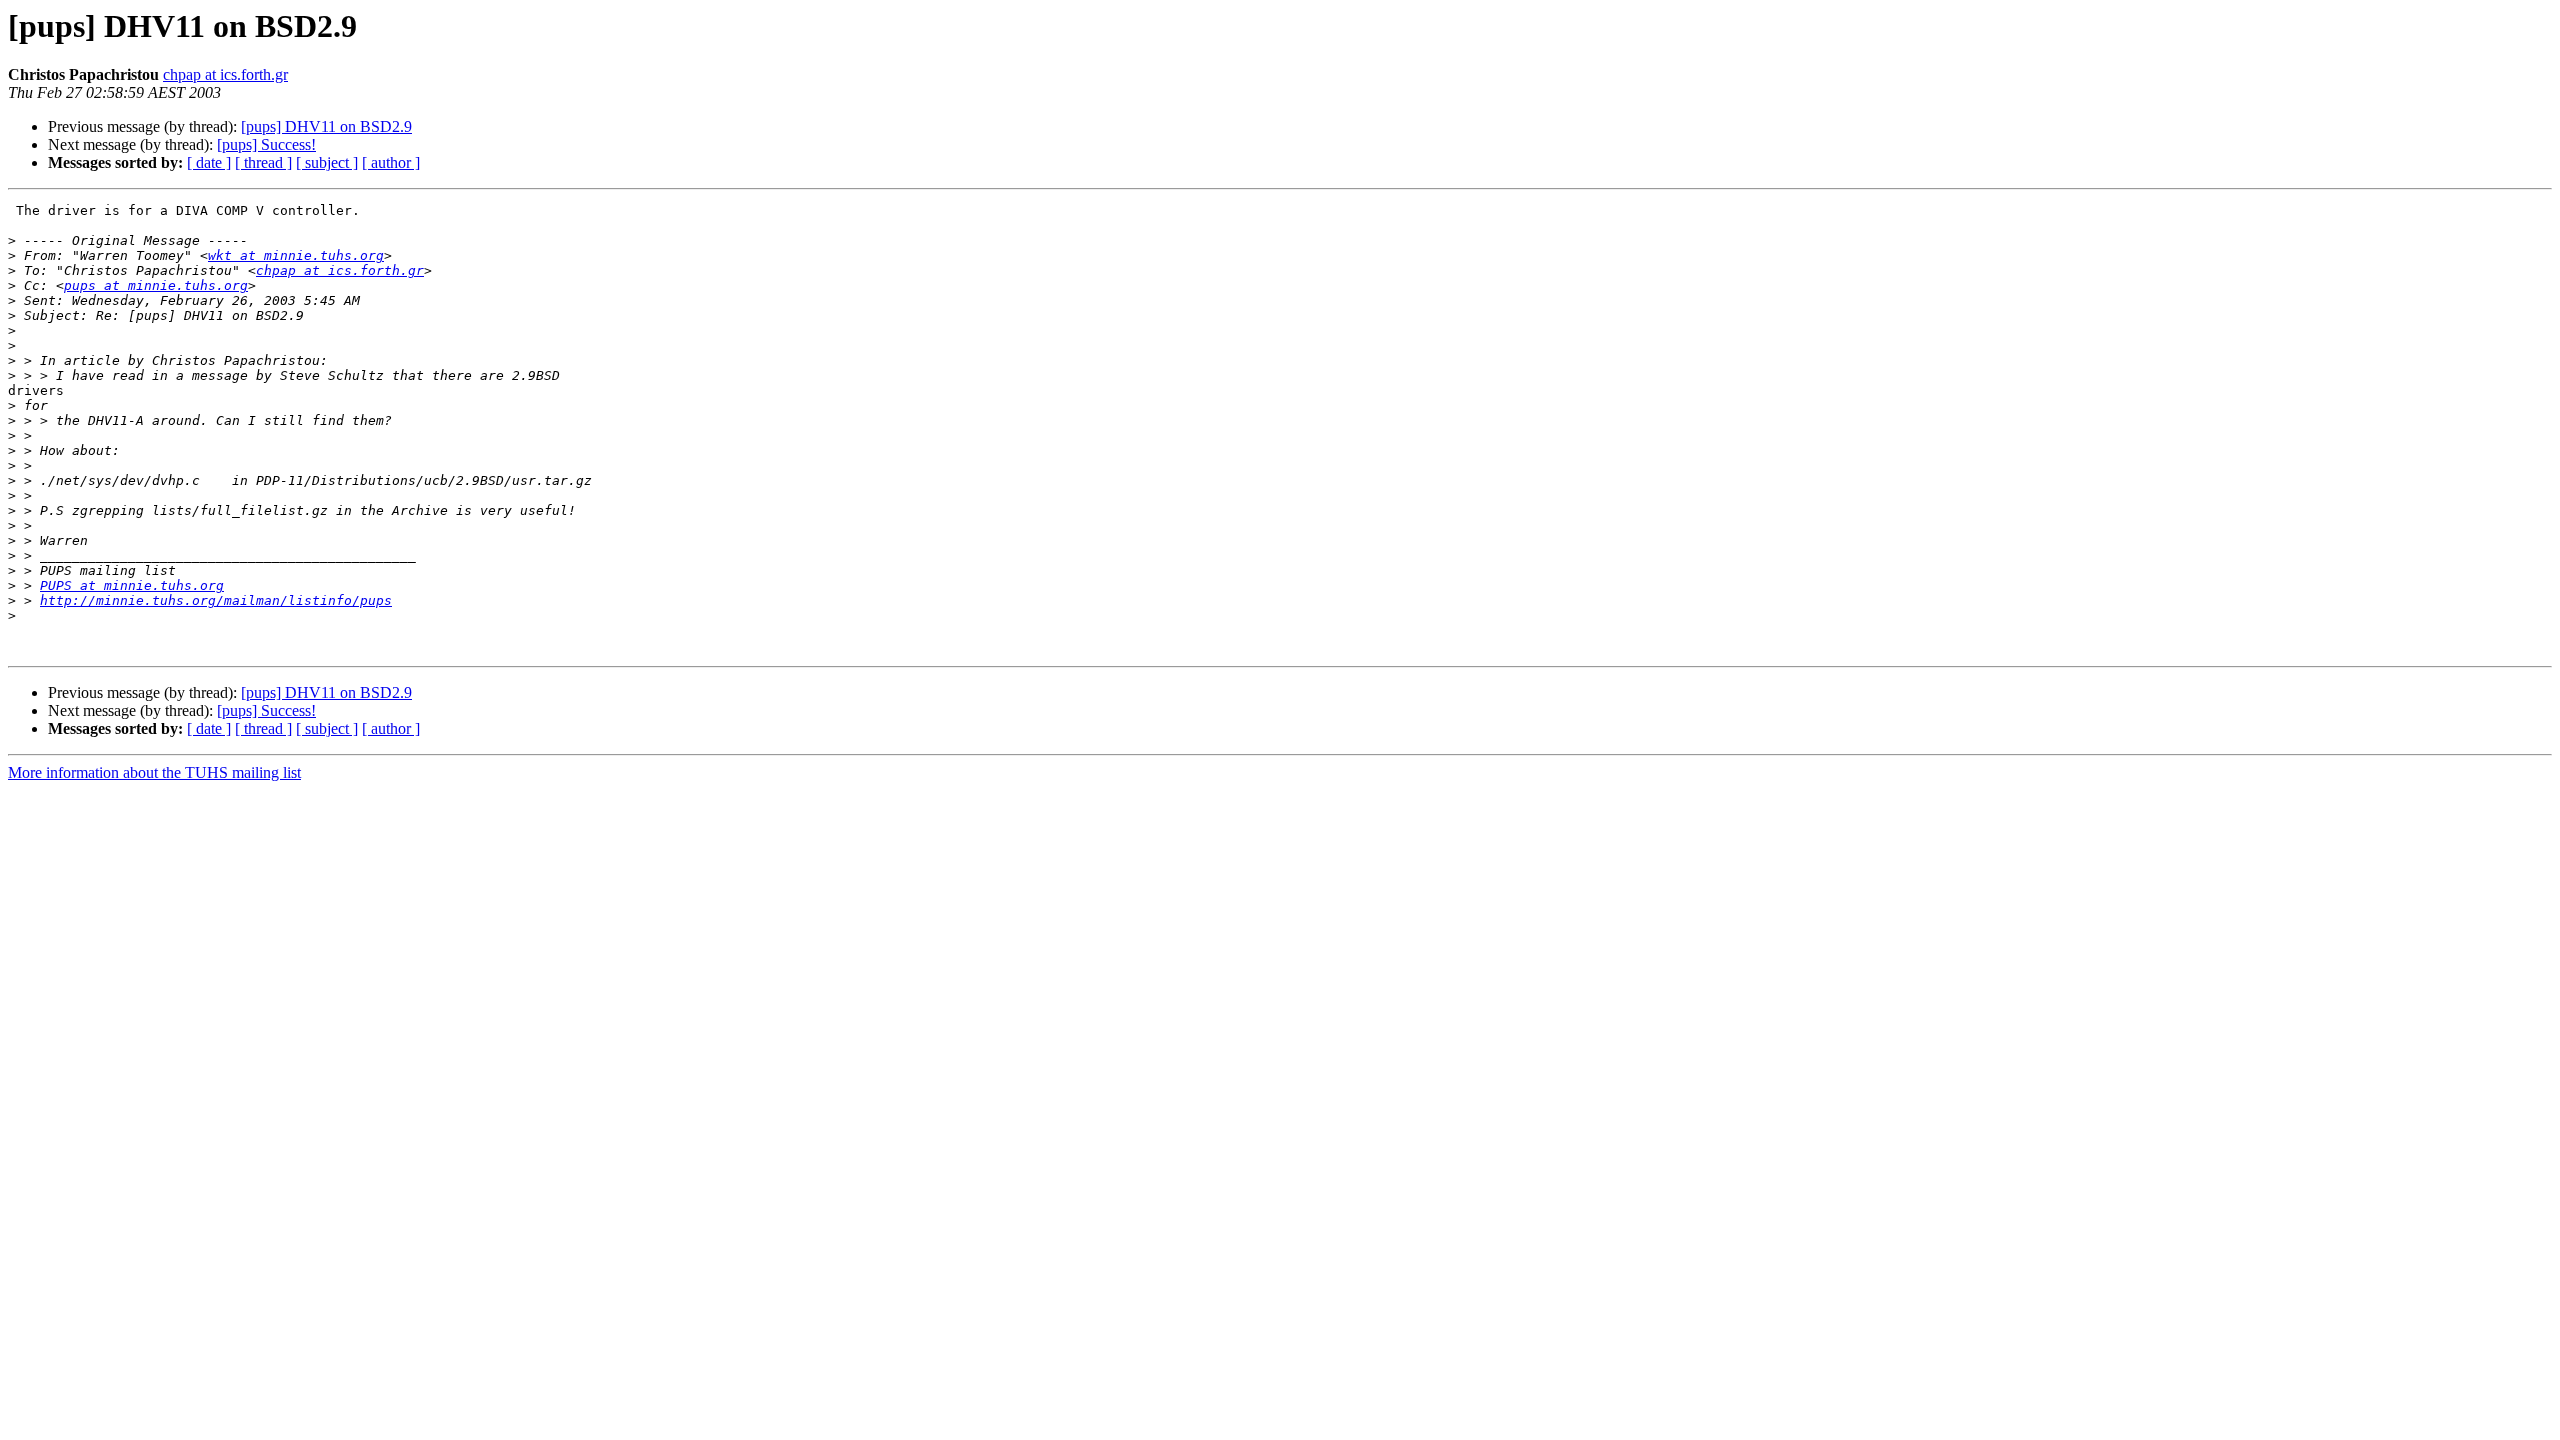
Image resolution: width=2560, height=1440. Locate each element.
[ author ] (391, 162)
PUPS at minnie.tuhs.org (132, 585)
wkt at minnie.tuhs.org (296, 255)
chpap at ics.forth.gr (225, 74)
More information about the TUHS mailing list (154, 772)
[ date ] (209, 162)
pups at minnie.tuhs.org (156, 285)
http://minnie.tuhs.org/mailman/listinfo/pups (216, 600)
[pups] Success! (266, 144)
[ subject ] (327, 162)
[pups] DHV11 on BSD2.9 (326, 126)
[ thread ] (263, 162)
